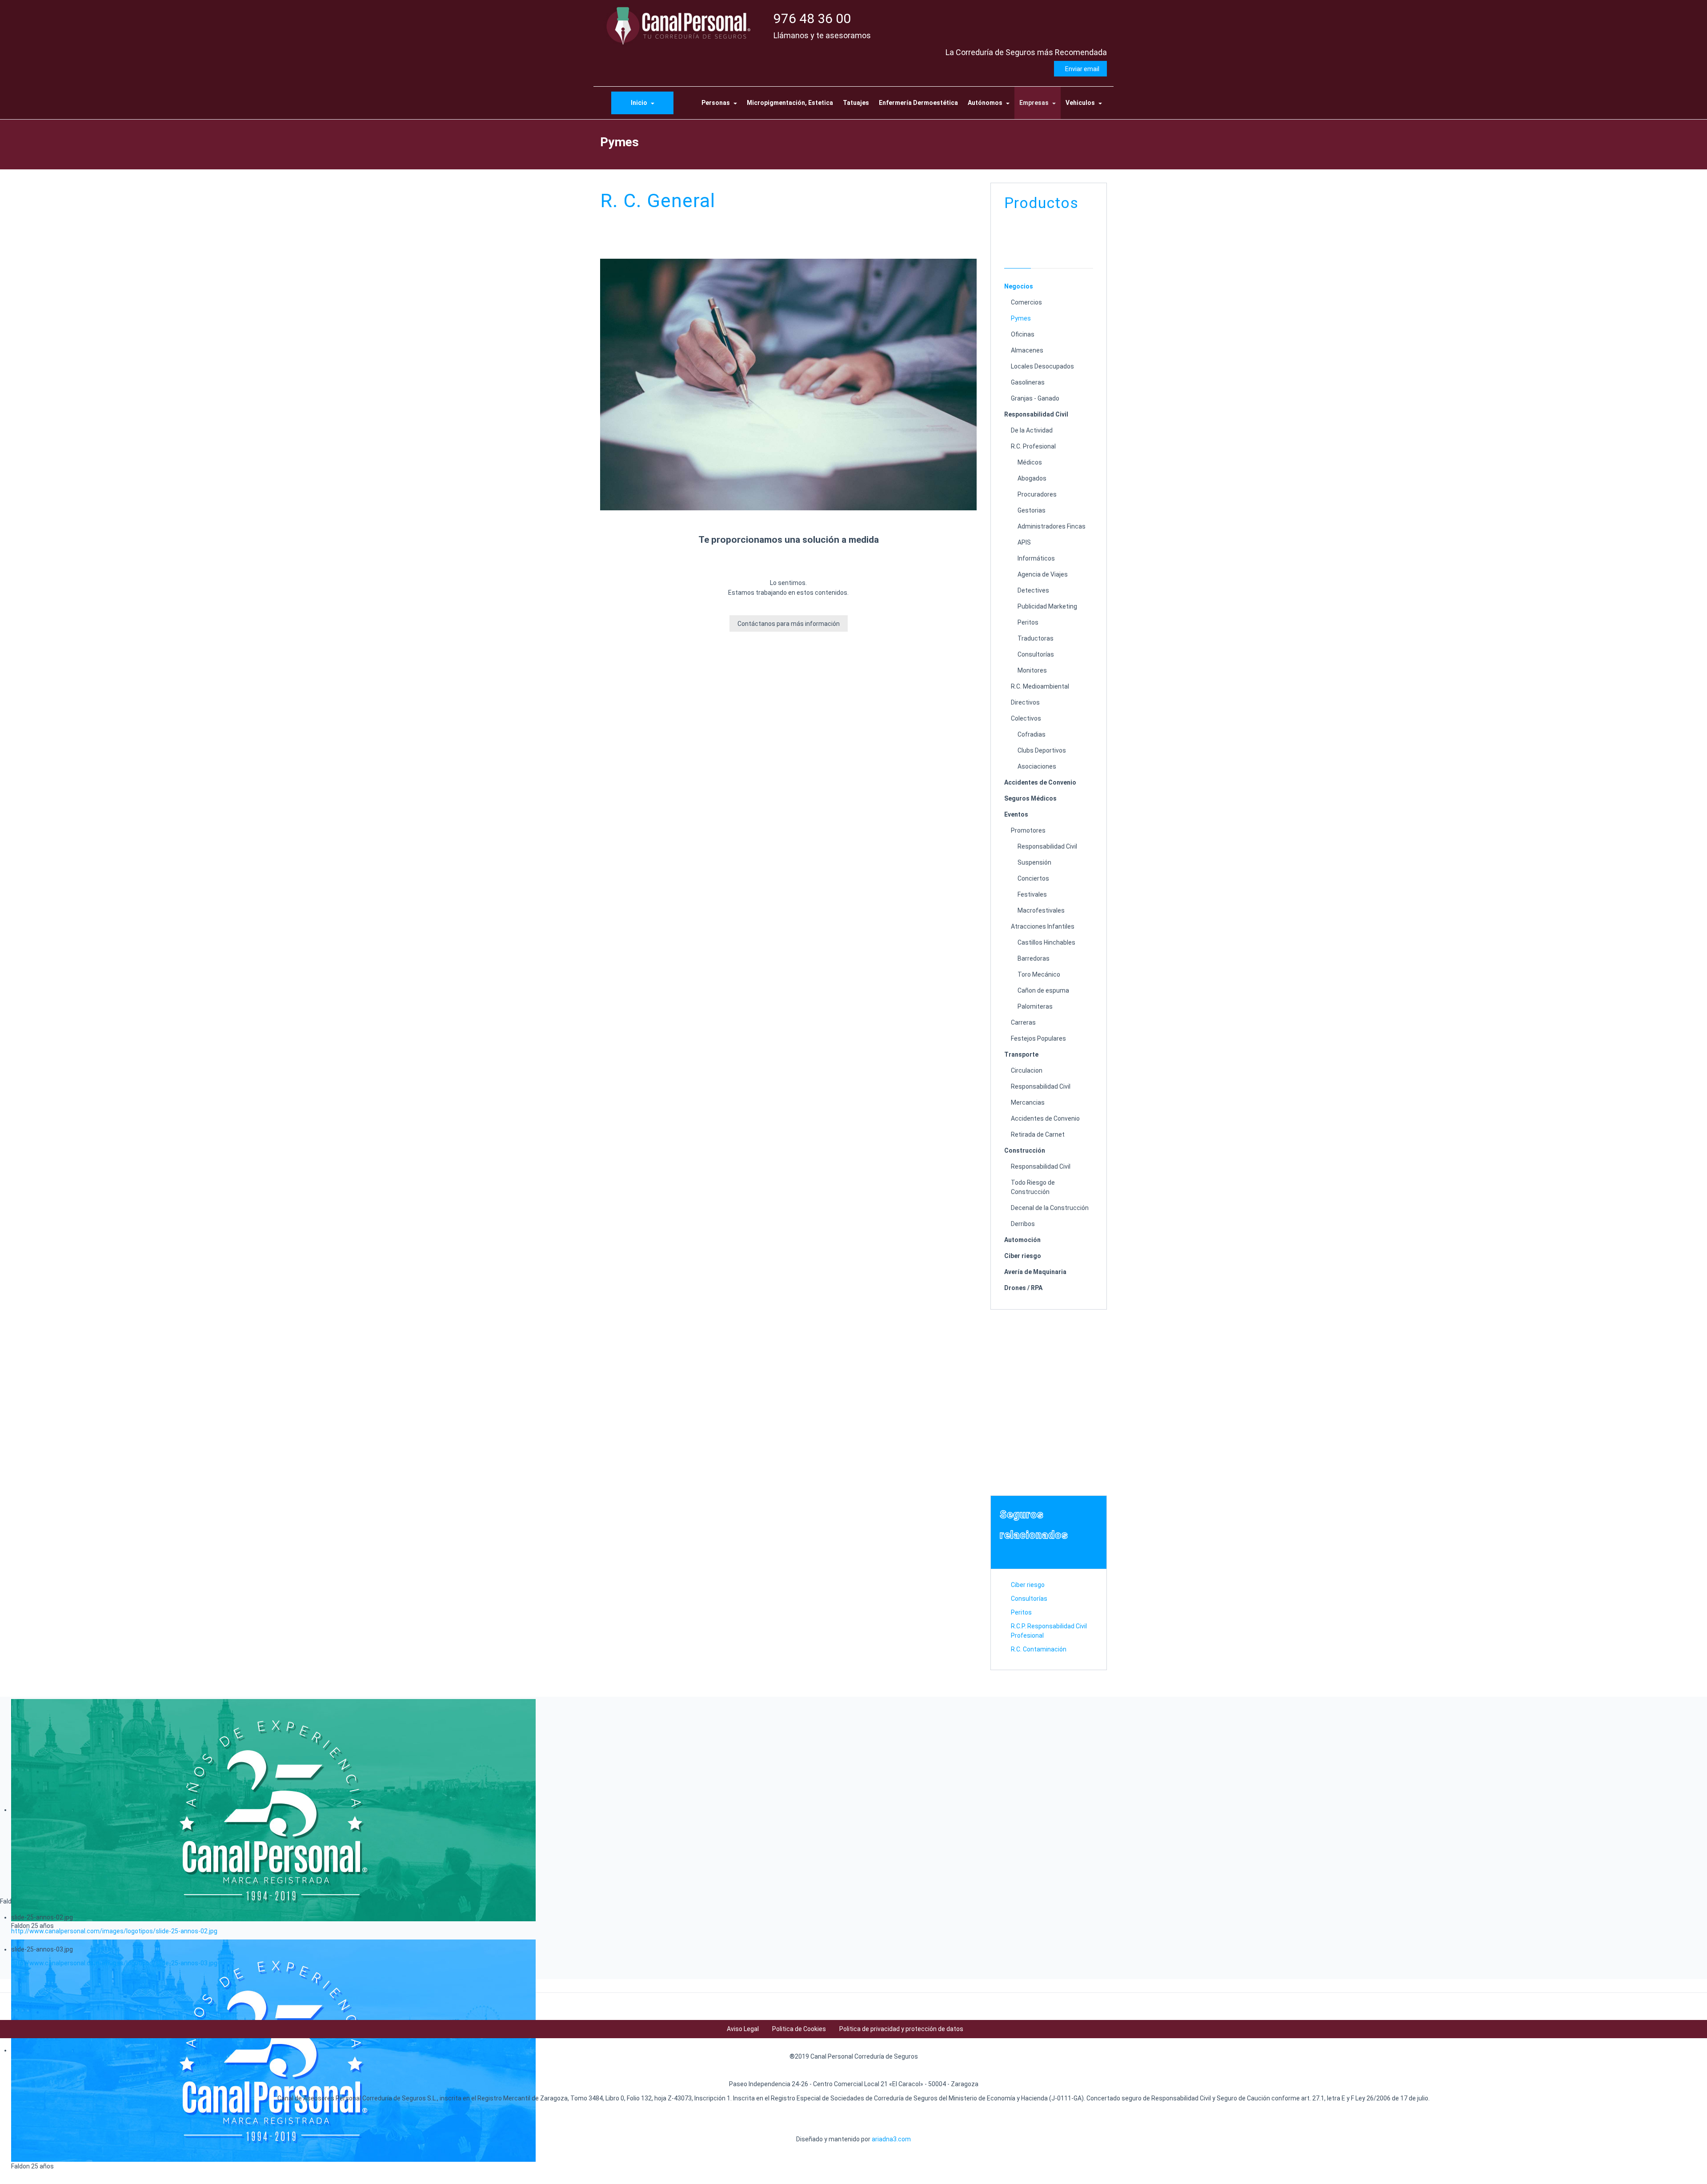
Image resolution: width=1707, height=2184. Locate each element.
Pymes (1021, 318)
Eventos (1016, 814)
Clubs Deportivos (1042, 750)
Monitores (1032, 670)
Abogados (1032, 478)
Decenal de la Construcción (1050, 1208)
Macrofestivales (1041, 910)
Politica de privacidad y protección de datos (901, 2029)
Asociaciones (1037, 766)
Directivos (1025, 702)
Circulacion (1027, 1070)
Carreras (1023, 1022)
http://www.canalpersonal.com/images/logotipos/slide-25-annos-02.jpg (114, 1931)
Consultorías (1036, 654)
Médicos (1030, 462)
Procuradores (1037, 494)
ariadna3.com (891, 2139)
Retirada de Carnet (1038, 1134)
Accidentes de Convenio (1040, 782)
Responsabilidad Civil (1036, 414)
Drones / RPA (1023, 1288)
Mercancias (1028, 1102)
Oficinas (1023, 334)
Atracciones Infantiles (1043, 926)
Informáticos (1036, 558)
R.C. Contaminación (1039, 1649)
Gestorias (1032, 510)
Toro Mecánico (1039, 974)
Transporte (1021, 1054)
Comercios (1026, 302)
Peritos (1028, 622)
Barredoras (1034, 958)
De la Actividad (1032, 430)
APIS (1024, 542)
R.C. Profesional (1033, 446)
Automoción (1022, 1240)
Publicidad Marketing (1047, 606)
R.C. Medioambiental (1040, 686)
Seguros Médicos (1030, 798)
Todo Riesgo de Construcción (1033, 1187)
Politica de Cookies (799, 2029)
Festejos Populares (1038, 1038)
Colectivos (1026, 718)
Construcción (1025, 1150)
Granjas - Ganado (1035, 398)
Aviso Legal (743, 2029)
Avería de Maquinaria (1035, 1272)
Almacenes (1027, 350)
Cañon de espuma (1043, 990)
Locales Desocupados (1042, 366)
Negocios (1019, 286)
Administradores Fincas (1052, 526)
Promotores (1028, 830)
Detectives (1033, 590)
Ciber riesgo (1023, 1256)
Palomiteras (1035, 1006)
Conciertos (1033, 878)
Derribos (1023, 1224)
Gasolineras (1028, 382)
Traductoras (1036, 638)
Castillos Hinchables (1046, 942)
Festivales (1032, 894)
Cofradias (1032, 734)
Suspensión (1034, 862)
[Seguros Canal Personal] (680, 25)
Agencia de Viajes (1043, 574)
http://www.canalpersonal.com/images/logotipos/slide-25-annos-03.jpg (114, 1963)
